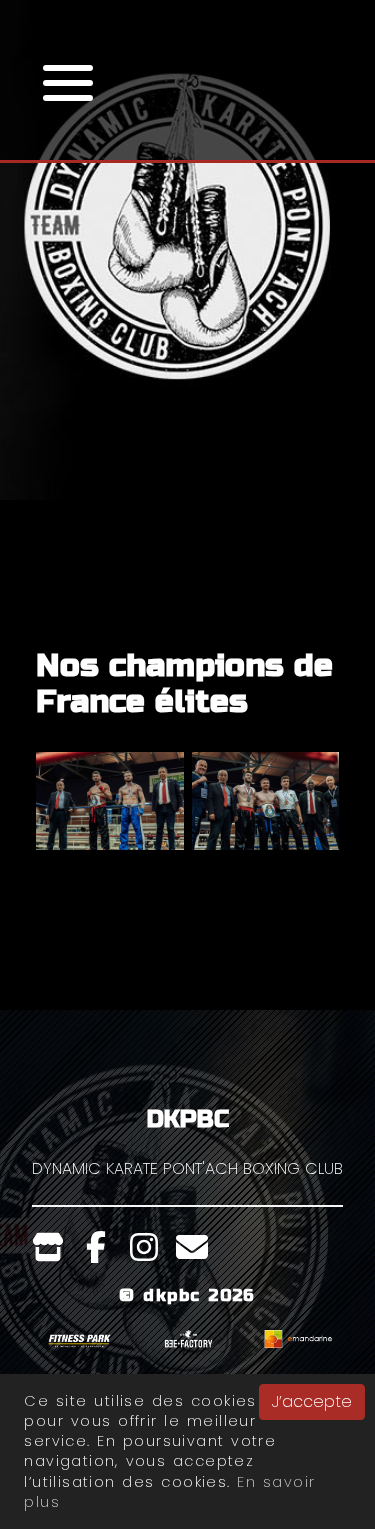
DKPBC (188, 1119)
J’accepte (312, 1401)
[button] (68, 80)
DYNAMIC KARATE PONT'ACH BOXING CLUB (187, 1168)
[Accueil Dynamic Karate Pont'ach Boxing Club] (187, 332)
